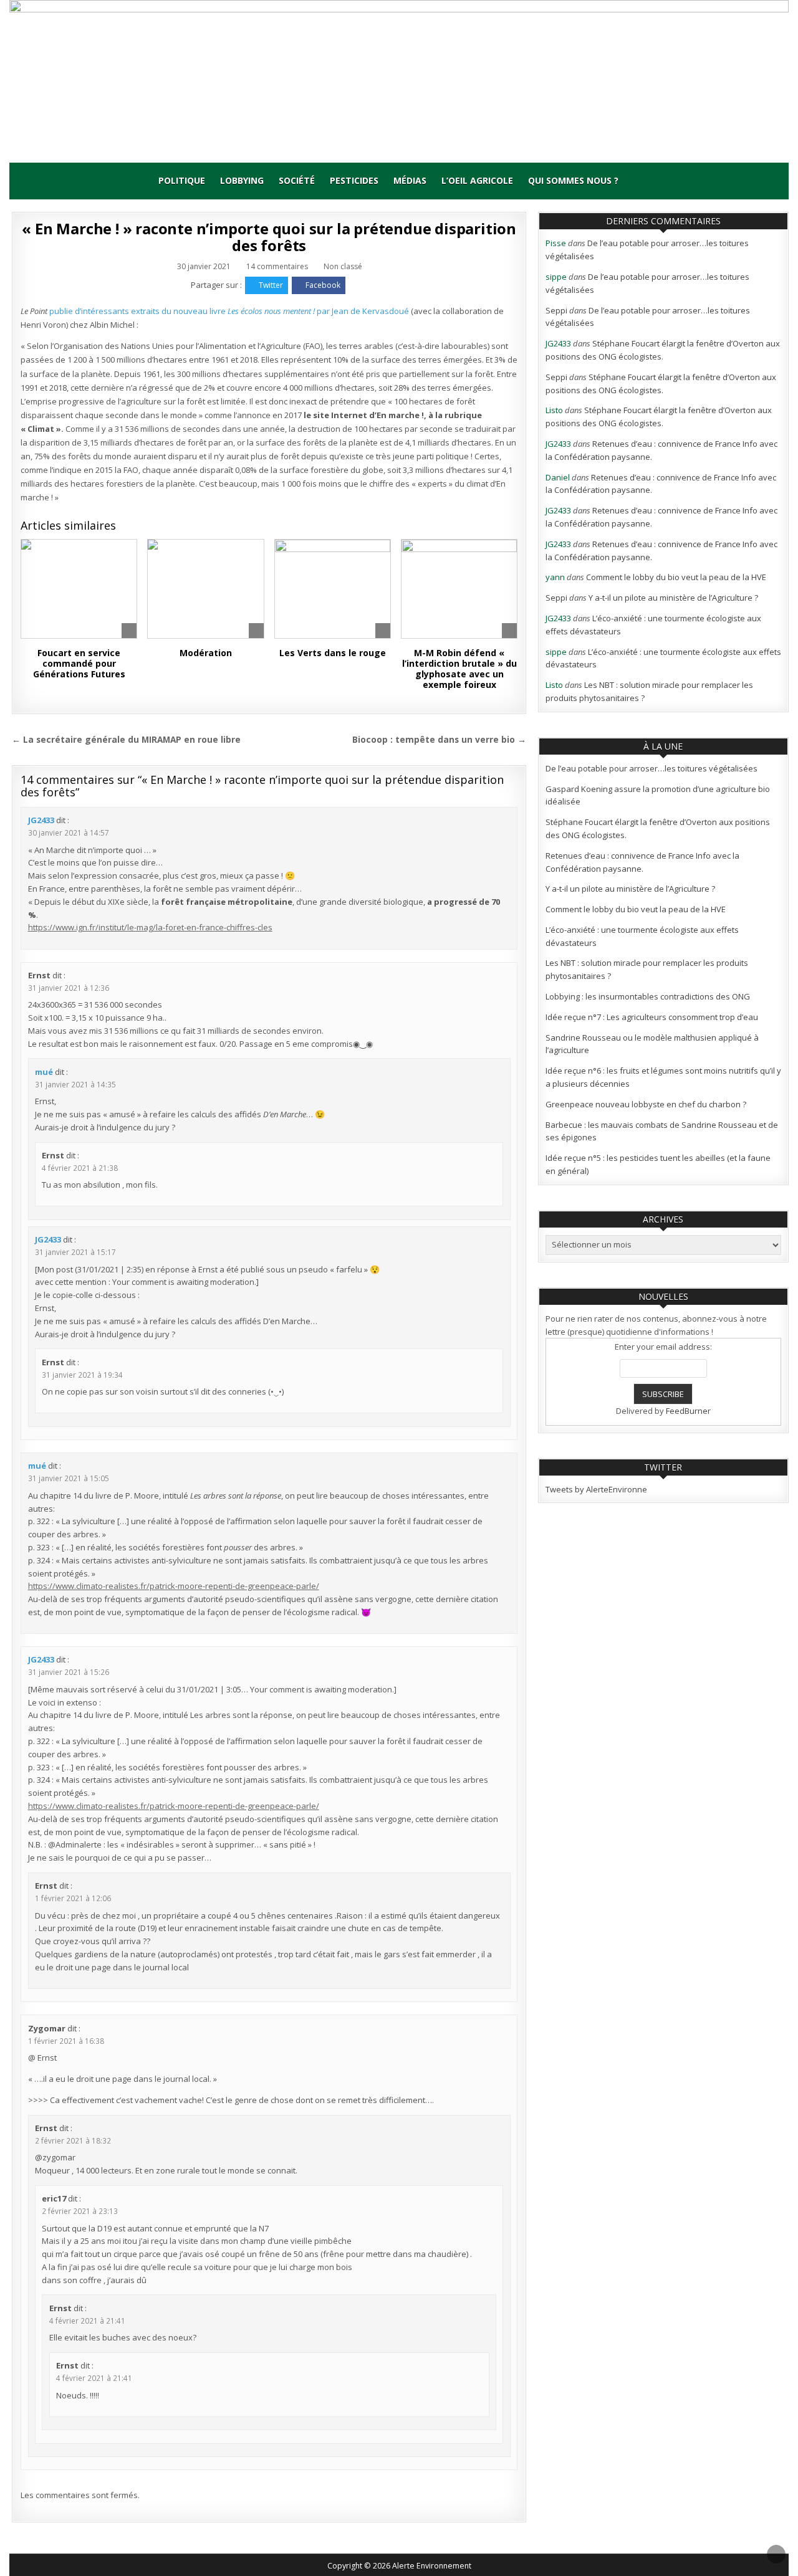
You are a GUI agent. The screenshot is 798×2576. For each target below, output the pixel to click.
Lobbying (242, 180)
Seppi (556, 310)
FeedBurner (688, 1411)
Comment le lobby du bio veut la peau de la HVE (676, 577)
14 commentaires (277, 267)
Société (297, 180)
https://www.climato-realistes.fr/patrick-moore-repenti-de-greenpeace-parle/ (174, 1586)
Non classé (343, 266)
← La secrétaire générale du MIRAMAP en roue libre (126, 739)
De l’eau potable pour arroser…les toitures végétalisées (651, 768)
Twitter (271, 285)
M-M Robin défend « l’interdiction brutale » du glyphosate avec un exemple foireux (459, 668)
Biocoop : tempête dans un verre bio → (439, 739)
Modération (206, 653)
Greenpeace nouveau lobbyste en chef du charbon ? (646, 1104)
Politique (182, 180)
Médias (410, 180)
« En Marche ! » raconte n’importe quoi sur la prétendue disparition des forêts (269, 236)
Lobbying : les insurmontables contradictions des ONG (648, 996)
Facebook (323, 285)
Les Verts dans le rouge (333, 653)
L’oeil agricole (477, 180)
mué (44, 1072)
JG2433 (41, 820)
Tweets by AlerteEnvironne (596, 1489)
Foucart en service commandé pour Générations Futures (79, 663)
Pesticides (354, 180)
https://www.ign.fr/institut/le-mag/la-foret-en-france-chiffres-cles (150, 927)
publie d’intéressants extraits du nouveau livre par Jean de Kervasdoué (230, 311)
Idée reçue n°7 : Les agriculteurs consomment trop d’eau (652, 1017)
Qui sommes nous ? (573, 180)
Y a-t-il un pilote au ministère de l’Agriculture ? (673, 598)
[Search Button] (637, 181)
